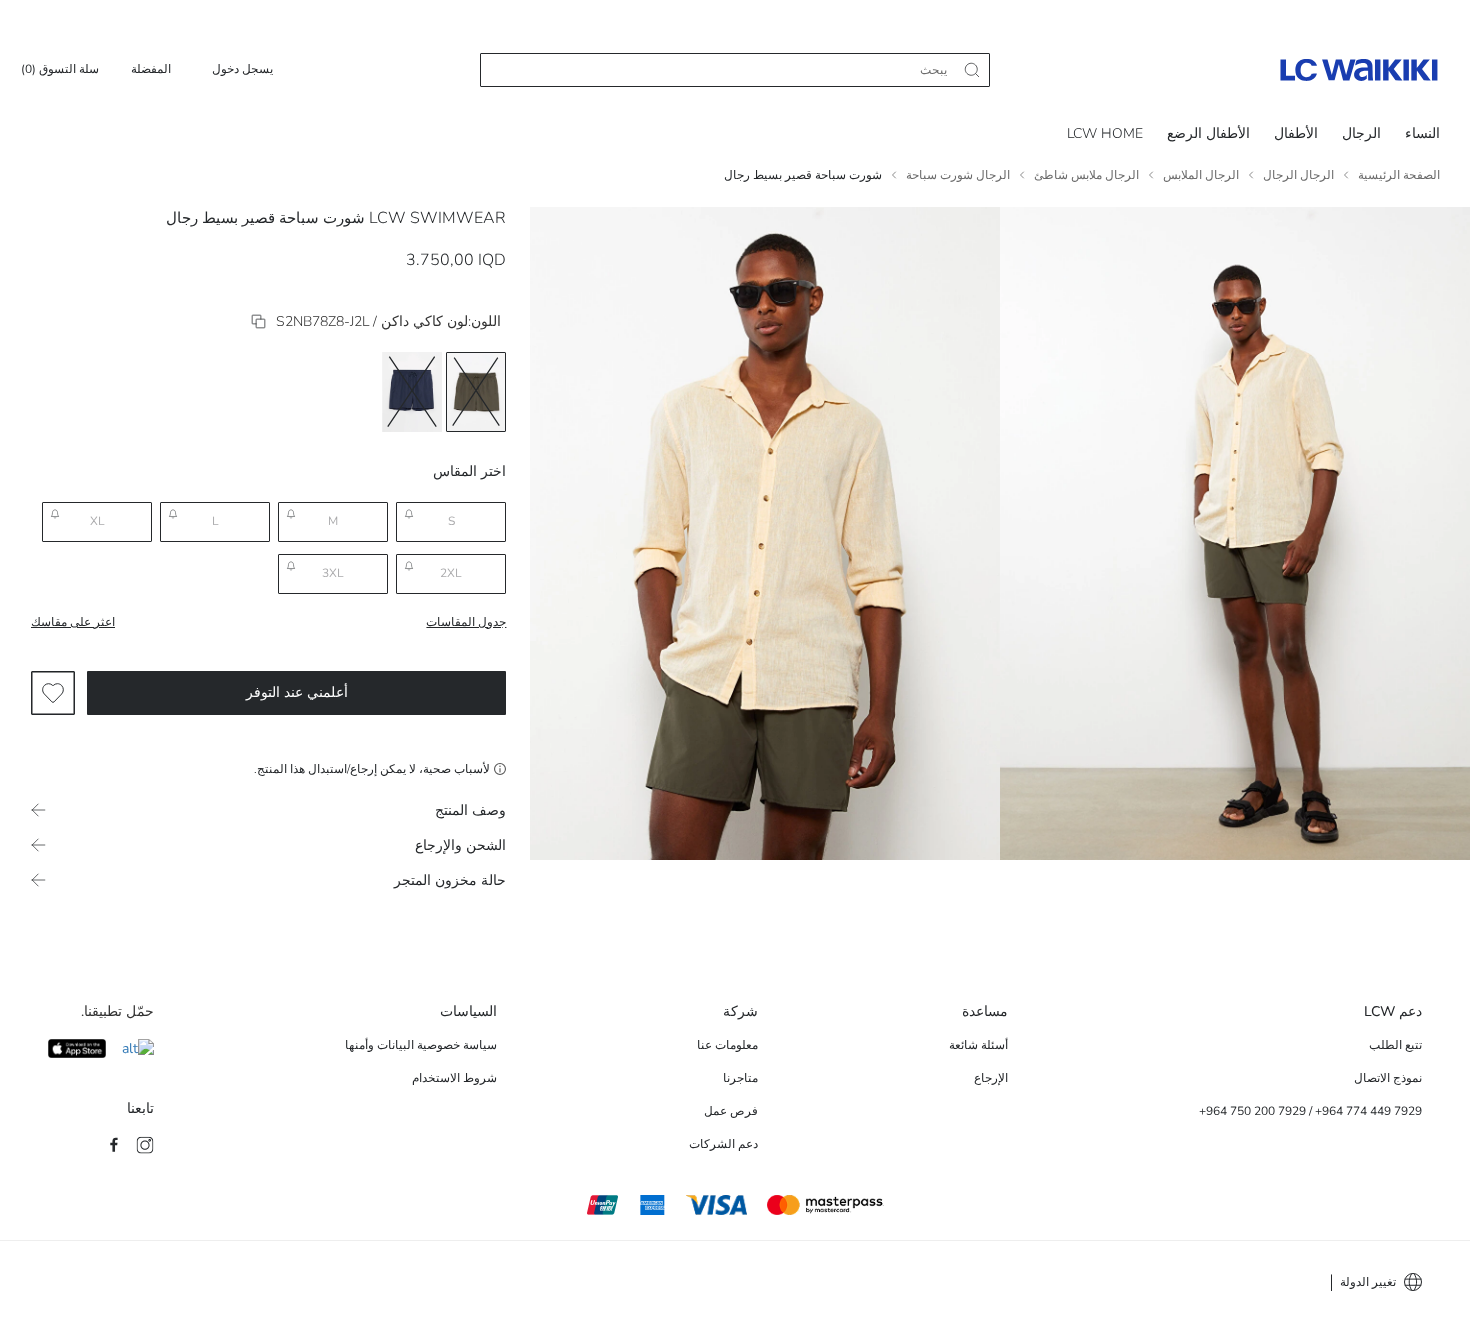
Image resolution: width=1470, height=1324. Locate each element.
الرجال (1361, 133)
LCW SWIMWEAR (437, 218)
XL (97, 521)
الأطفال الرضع (1208, 133)
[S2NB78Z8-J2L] (258, 321)
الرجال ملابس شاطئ (1086, 175)
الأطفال (1296, 133)
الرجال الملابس (1201, 175)
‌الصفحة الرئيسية (1399, 175)
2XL (451, 573)
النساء (1422, 133)
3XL (333, 573)
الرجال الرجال (1298, 175)
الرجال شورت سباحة (958, 175)
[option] (476, 392)
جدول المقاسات (466, 622)
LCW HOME (1105, 133)
